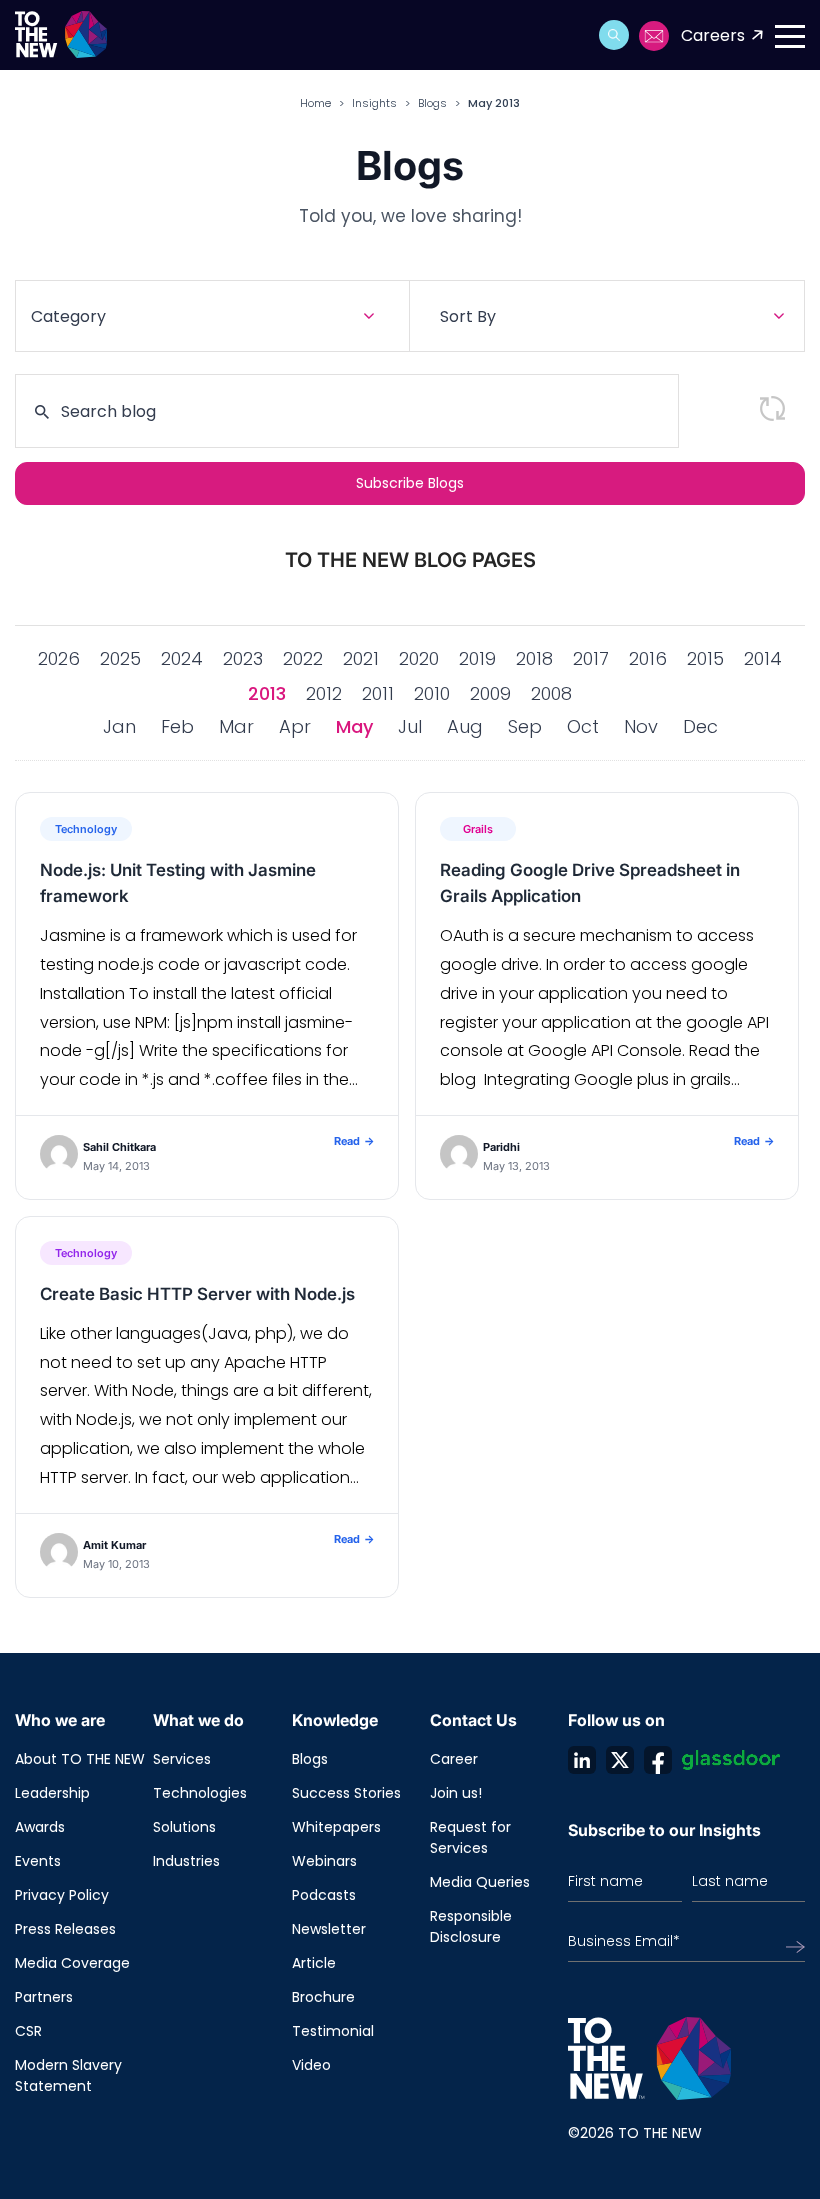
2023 (243, 658)
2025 (120, 658)
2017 (591, 658)
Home (315, 103)
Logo (67, 35)
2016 (648, 658)
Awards (40, 1827)
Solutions (184, 1827)
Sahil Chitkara (119, 1147)
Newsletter (329, 1929)
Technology (86, 829)
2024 (182, 658)
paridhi (501, 1147)
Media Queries (480, 1882)
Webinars (324, 1861)
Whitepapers (336, 1827)
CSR (28, 2031)
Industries (186, 1861)
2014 (763, 658)
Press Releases (65, 1929)
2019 (477, 658)
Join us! (456, 1793)
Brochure (323, 1997)
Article (314, 1963)
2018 (534, 658)
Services (182, 1759)
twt (620, 1760)
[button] (614, 35)
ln (582, 1760)
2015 (705, 658)
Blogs (432, 103)
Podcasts (324, 1895)
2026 (59, 658)
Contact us (655, 36)
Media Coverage (72, 1963)
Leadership (52, 1793)
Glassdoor (731, 1760)
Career (454, 1759)
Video (311, 2065)
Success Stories (346, 1793)
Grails (478, 829)
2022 (303, 658)
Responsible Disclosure (471, 1926)
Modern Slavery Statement (68, 2075)
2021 (361, 658)
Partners (44, 1997)
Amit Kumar (114, 1545)
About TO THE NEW (80, 1759)
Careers (713, 35)
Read (354, 1141)
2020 (419, 658)
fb (658, 1760)
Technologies (200, 1793)
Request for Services (470, 1837)
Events (38, 1861)
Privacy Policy (62, 1895)
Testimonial (333, 2031)
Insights (374, 103)
